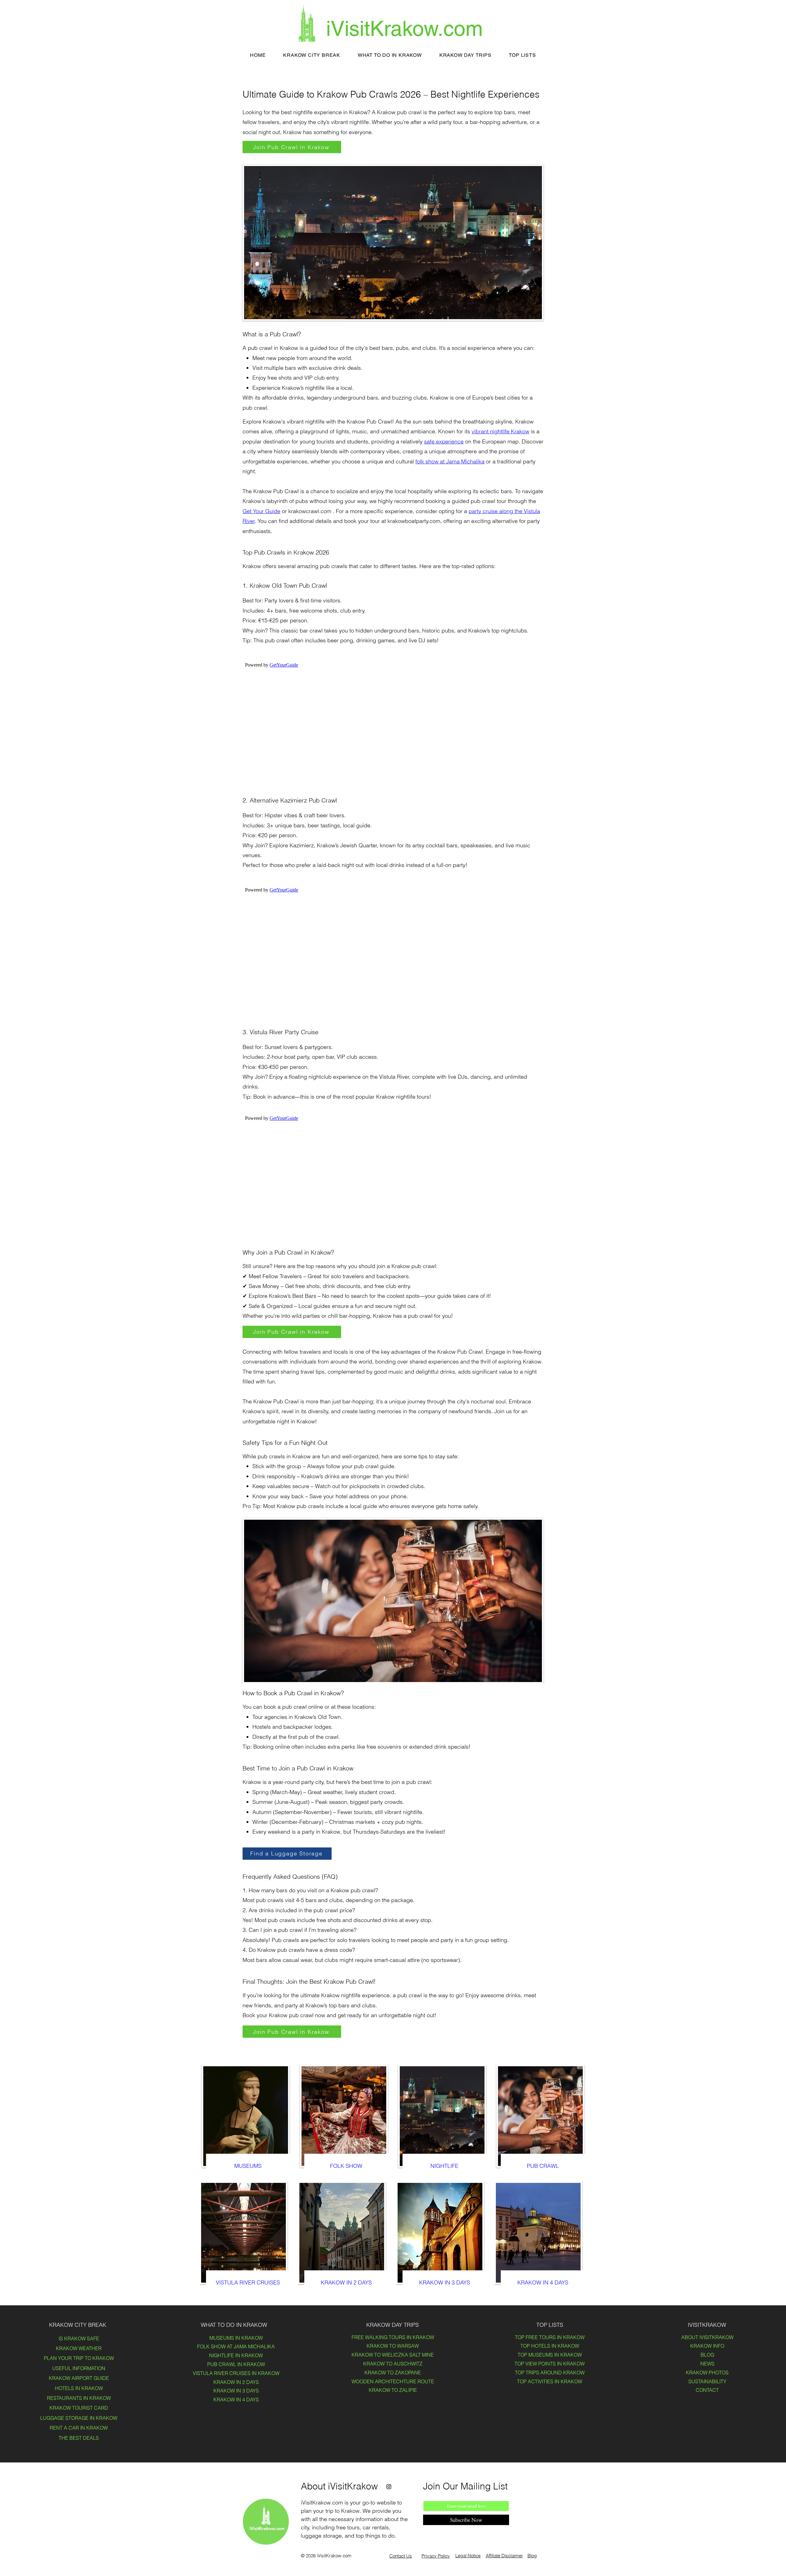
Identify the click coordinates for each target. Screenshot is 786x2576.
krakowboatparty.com (414, 521)
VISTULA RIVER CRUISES (248, 2282)
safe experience (444, 441)
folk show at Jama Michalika (450, 461)
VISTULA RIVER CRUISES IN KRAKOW (236, 2373)
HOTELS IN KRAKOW (79, 2388)
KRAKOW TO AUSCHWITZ (393, 2364)
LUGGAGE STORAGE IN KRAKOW (79, 2418)
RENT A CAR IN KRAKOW (79, 2428)
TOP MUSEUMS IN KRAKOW (550, 2355)
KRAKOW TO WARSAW (393, 2346)
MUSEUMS (248, 2166)
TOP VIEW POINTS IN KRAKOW (550, 2364)
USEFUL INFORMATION (79, 2368)
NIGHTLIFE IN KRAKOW (236, 2355)
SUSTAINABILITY (707, 2381)
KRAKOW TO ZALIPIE (393, 2390)
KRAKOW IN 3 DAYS (445, 2282)
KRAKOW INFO (707, 2346)
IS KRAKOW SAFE (79, 2338)
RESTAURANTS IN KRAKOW (79, 2398)
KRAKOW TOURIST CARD (79, 2408)
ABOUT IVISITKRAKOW (707, 2337)
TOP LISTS (550, 2325)
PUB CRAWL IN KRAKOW (236, 2364)
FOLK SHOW (346, 2166)
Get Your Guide (261, 511)
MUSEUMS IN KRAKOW (236, 2338)
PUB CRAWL (543, 2166)
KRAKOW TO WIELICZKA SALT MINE (393, 2355)
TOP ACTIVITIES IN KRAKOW (550, 2381)
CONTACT (707, 2390)
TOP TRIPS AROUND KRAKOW (550, 2373)
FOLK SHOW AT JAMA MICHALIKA (236, 2346)
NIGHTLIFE (444, 2166)
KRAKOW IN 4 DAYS (543, 2282)
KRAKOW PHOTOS (707, 2373)
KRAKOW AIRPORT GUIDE (79, 2378)
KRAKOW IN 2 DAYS (346, 2282)
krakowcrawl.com (310, 511)
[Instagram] (389, 2487)
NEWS (707, 2364)
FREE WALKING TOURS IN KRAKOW (393, 2337)
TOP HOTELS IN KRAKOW (550, 2346)
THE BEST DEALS (79, 2438)
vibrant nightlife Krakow (500, 431)
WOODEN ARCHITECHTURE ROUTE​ (393, 2381)
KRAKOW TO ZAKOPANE (393, 2373)
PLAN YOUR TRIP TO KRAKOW (79, 2358)
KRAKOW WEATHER (79, 2348)
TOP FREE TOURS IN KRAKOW (550, 2337)
